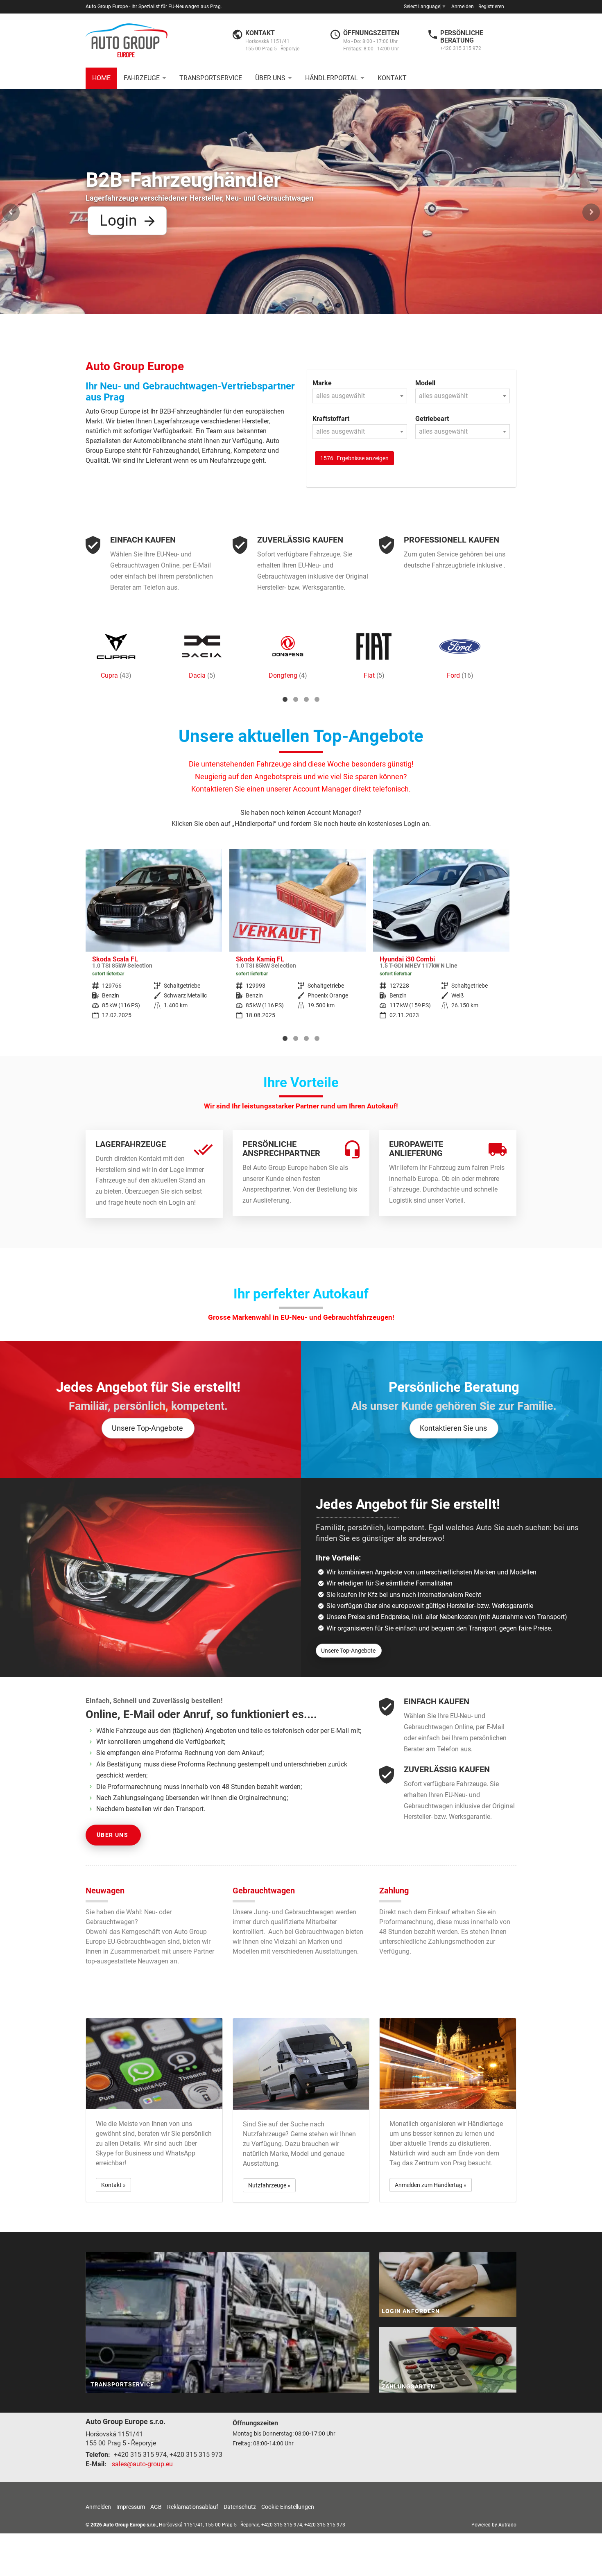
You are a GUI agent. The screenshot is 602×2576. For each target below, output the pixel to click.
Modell (425, 383)
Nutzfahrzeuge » (269, 2185)
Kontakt (392, 78)
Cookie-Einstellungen (288, 2507)
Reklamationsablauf (193, 2507)
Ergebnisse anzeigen (354, 458)
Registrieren (491, 7)
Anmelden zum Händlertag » (431, 2185)
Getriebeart (432, 419)
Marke (322, 383)
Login (385, 144)
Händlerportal (332, 78)
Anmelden (463, 7)
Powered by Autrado (494, 2525)
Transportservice (211, 78)
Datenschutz (240, 2507)
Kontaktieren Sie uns (453, 1428)
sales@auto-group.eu (142, 2464)
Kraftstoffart (331, 419)
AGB (156, 2507)
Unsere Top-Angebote (147, 1428)
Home (101, 78)
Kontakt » (113, 2185)
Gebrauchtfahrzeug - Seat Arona (441, 940)
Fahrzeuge (142, 78)
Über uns (270, 78)
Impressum (131, 2507)
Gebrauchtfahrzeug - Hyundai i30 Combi (298, 940)
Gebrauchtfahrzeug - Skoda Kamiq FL (154, 940)
